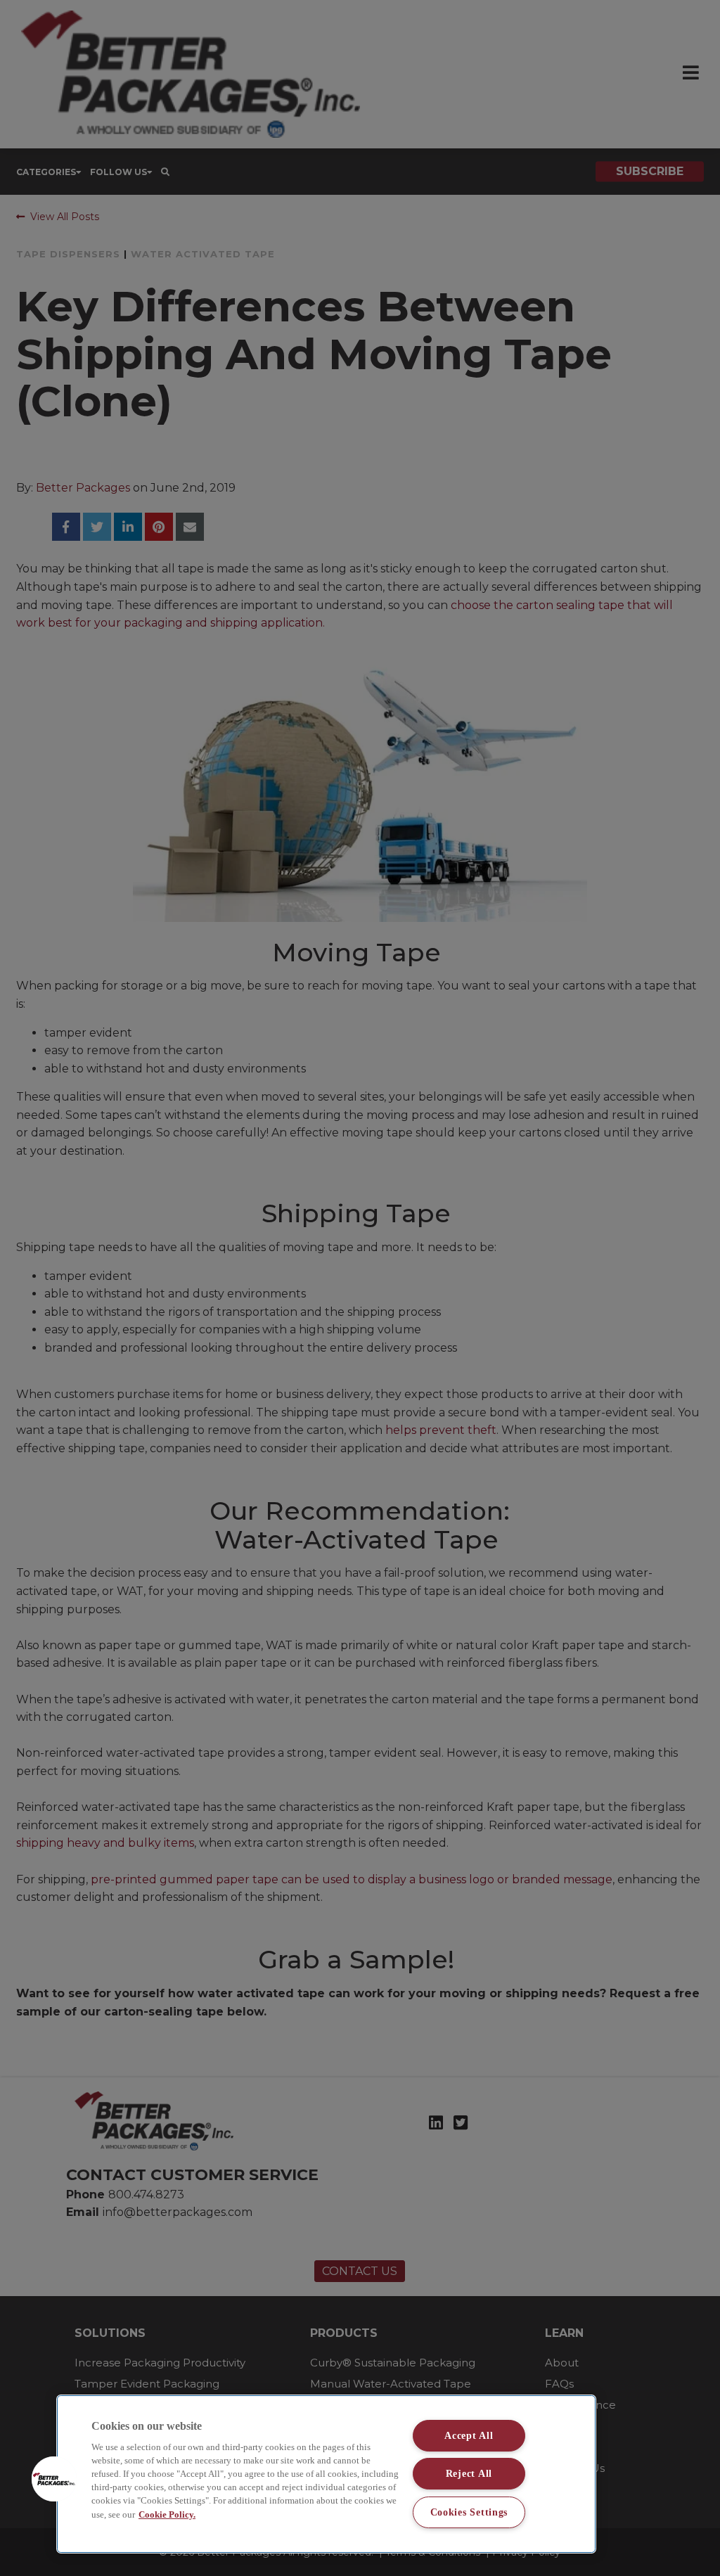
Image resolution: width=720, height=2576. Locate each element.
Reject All (469, 2473)
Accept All (469, 2435)
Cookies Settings (469, 2512)
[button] (54, 2479)
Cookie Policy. (167, 2515)
